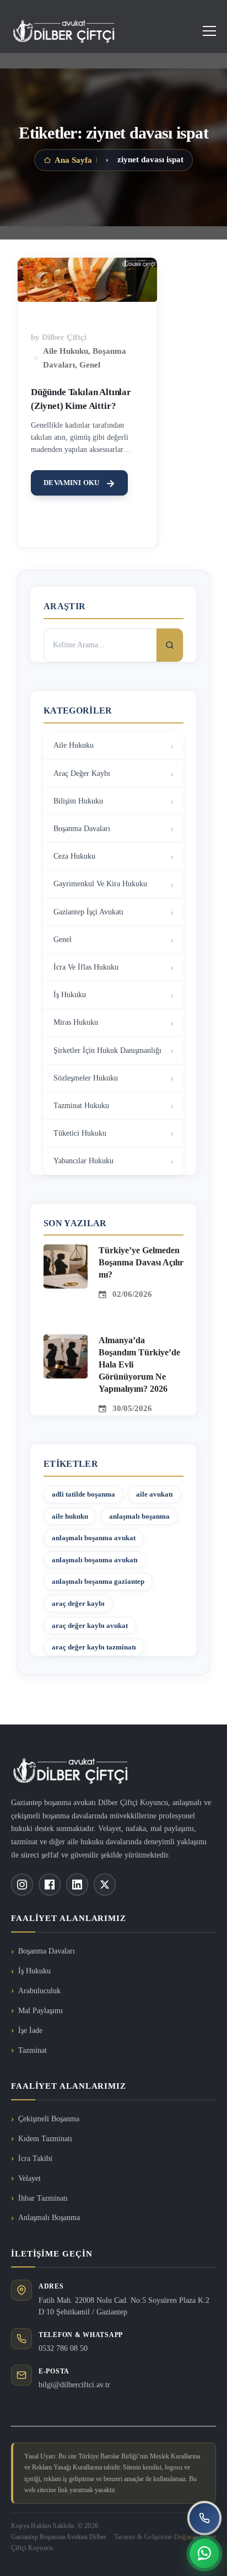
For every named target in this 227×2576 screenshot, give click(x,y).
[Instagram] (22, 1885)
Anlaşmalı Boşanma (49, 2218)
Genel (90, 365)
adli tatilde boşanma (83, 1494)
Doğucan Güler (195, 2537)
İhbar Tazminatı (43, 2198)
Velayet (29, 2178)
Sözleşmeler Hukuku (86, 1078)
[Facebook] (50, 1885)
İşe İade (30, 2031)
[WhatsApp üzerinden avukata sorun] (204, 2553)
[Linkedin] (77, 1885)
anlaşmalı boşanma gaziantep (98, 1581)
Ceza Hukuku (74, 856)
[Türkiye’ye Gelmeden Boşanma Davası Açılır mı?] (66, 1251)
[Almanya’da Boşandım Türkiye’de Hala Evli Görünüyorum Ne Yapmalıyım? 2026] (66, 1341)
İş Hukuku (70, 995)
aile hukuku (70, 1516)
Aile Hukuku (66, 351)
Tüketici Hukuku (80, 1133)
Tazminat (33, 2050)
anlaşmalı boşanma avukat (94, 1538)
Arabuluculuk (39, 1991)
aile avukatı (155, 1494)
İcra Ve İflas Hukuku (86, 967)
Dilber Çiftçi (64, 337)
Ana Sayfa (73, 160)
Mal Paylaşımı (40, 2011)
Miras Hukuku (76, 1022)
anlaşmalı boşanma (139, 1516)
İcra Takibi (35, 2159)
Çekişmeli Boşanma (49, 2119)
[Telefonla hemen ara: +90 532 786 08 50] (204, 2518)
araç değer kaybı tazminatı (94, 1647)
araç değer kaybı (78, 1603)
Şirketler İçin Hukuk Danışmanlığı (107, 1050)
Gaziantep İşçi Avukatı (88, 912)
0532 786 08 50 (63, 2348)
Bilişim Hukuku (78, 801)
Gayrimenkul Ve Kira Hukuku (100, 884)
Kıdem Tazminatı (45, 2139)
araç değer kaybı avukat (90, 1625)
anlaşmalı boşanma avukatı (95, 1560)
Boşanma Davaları (82, 829)
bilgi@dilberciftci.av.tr (74, 2385)
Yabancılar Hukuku (83, 1161)
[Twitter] (105, 1885)
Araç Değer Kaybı (82, 773)
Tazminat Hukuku (81, 1106)
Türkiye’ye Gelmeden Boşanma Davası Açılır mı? (141, 1262)
